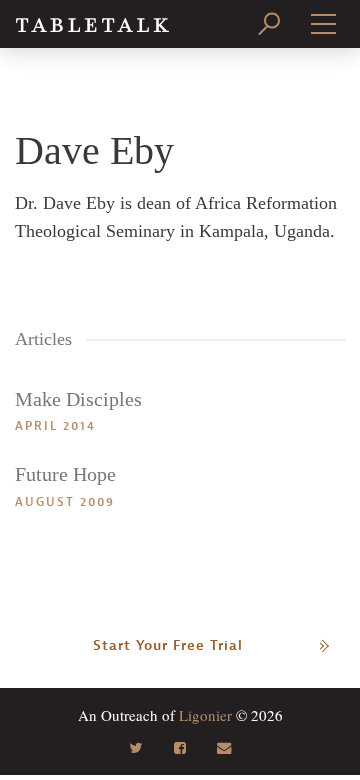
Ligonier (205, 715)
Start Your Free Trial (168, 645)
